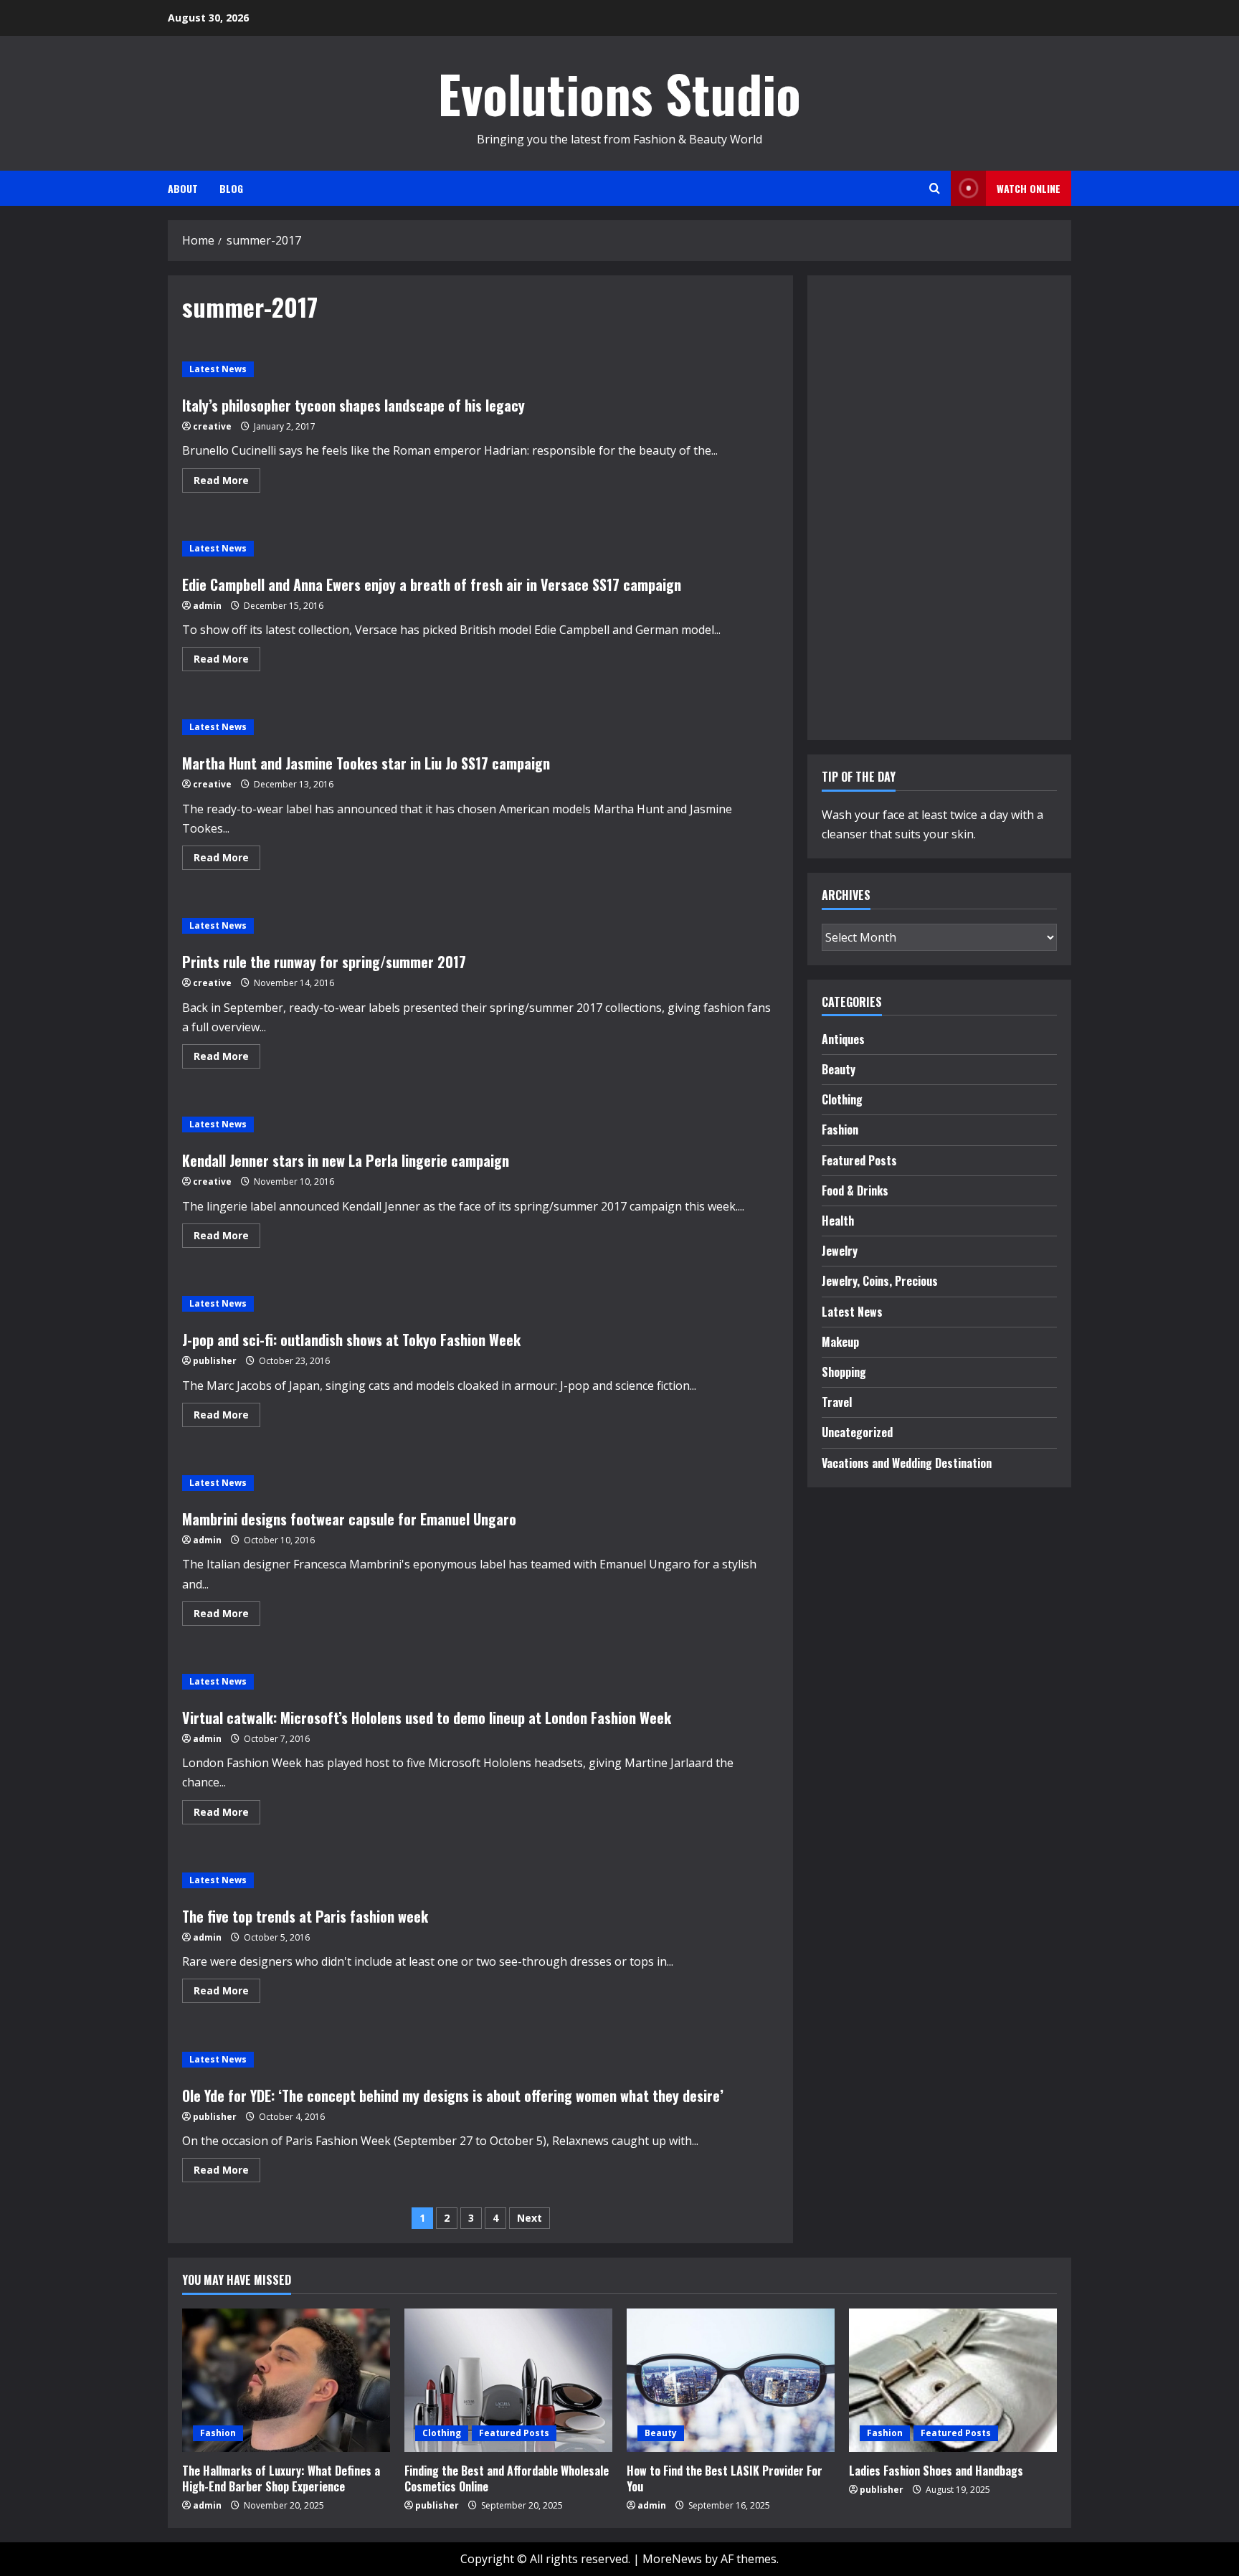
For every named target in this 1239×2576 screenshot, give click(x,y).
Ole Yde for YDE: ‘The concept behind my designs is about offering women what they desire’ (453, 2096)
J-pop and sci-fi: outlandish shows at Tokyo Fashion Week (351, 1340)
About (183, 188)
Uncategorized (857, 1432)
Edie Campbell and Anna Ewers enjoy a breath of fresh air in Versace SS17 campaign (432, 584)
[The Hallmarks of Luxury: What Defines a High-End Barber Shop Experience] (286, 2380)
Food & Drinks (855, 1190)
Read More (227, 483)
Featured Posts (859, 1160)
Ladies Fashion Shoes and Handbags (936, 2471)
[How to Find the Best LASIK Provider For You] (731, 2380)
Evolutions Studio (619, 93)
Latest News (218, 369)
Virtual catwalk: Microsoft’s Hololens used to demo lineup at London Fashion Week (427, 1718)
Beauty (839, 1069)
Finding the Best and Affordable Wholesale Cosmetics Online (507, 2478)
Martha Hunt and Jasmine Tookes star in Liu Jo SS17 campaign (366, 763)
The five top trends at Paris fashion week (305, 1916)
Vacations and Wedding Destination (907, 1463)
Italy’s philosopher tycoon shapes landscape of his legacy (353, 405)
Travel (837, 1402)
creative (212, 426)
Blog (231, 188)
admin (207, 606)
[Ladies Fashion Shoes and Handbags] (953, 2380)
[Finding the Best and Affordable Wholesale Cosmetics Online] (508, 2380)
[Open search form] (935, 188)
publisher (215, 1361)
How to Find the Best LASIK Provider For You (725, 2478)
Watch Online (1029, 188)
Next (530, 2218)
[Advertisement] (865, 505)
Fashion (840, 1130)
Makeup (840, 1342)
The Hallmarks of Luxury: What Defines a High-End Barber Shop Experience (281, 2478)
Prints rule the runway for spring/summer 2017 (324, 962)
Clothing (842, 1099)
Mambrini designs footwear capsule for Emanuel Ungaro (349, 1519)
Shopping (844, 1372)
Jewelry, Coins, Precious (880, 1281)
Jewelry (840, 1251)
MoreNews (672, 2559)
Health (838, 1221)
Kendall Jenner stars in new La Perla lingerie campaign (346, 1160)
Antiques (843, 1039)
